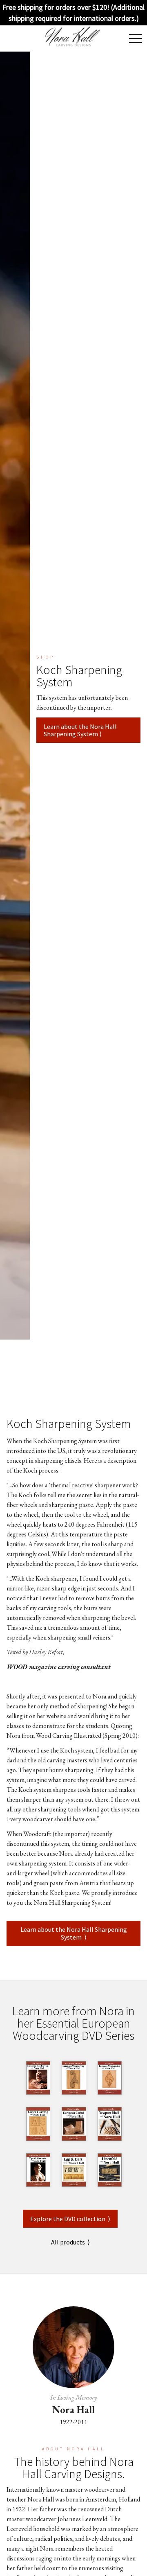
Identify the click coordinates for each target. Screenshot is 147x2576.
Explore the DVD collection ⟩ (70, 2219)
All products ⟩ (70, 2242)
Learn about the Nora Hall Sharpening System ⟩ (80, 730)
